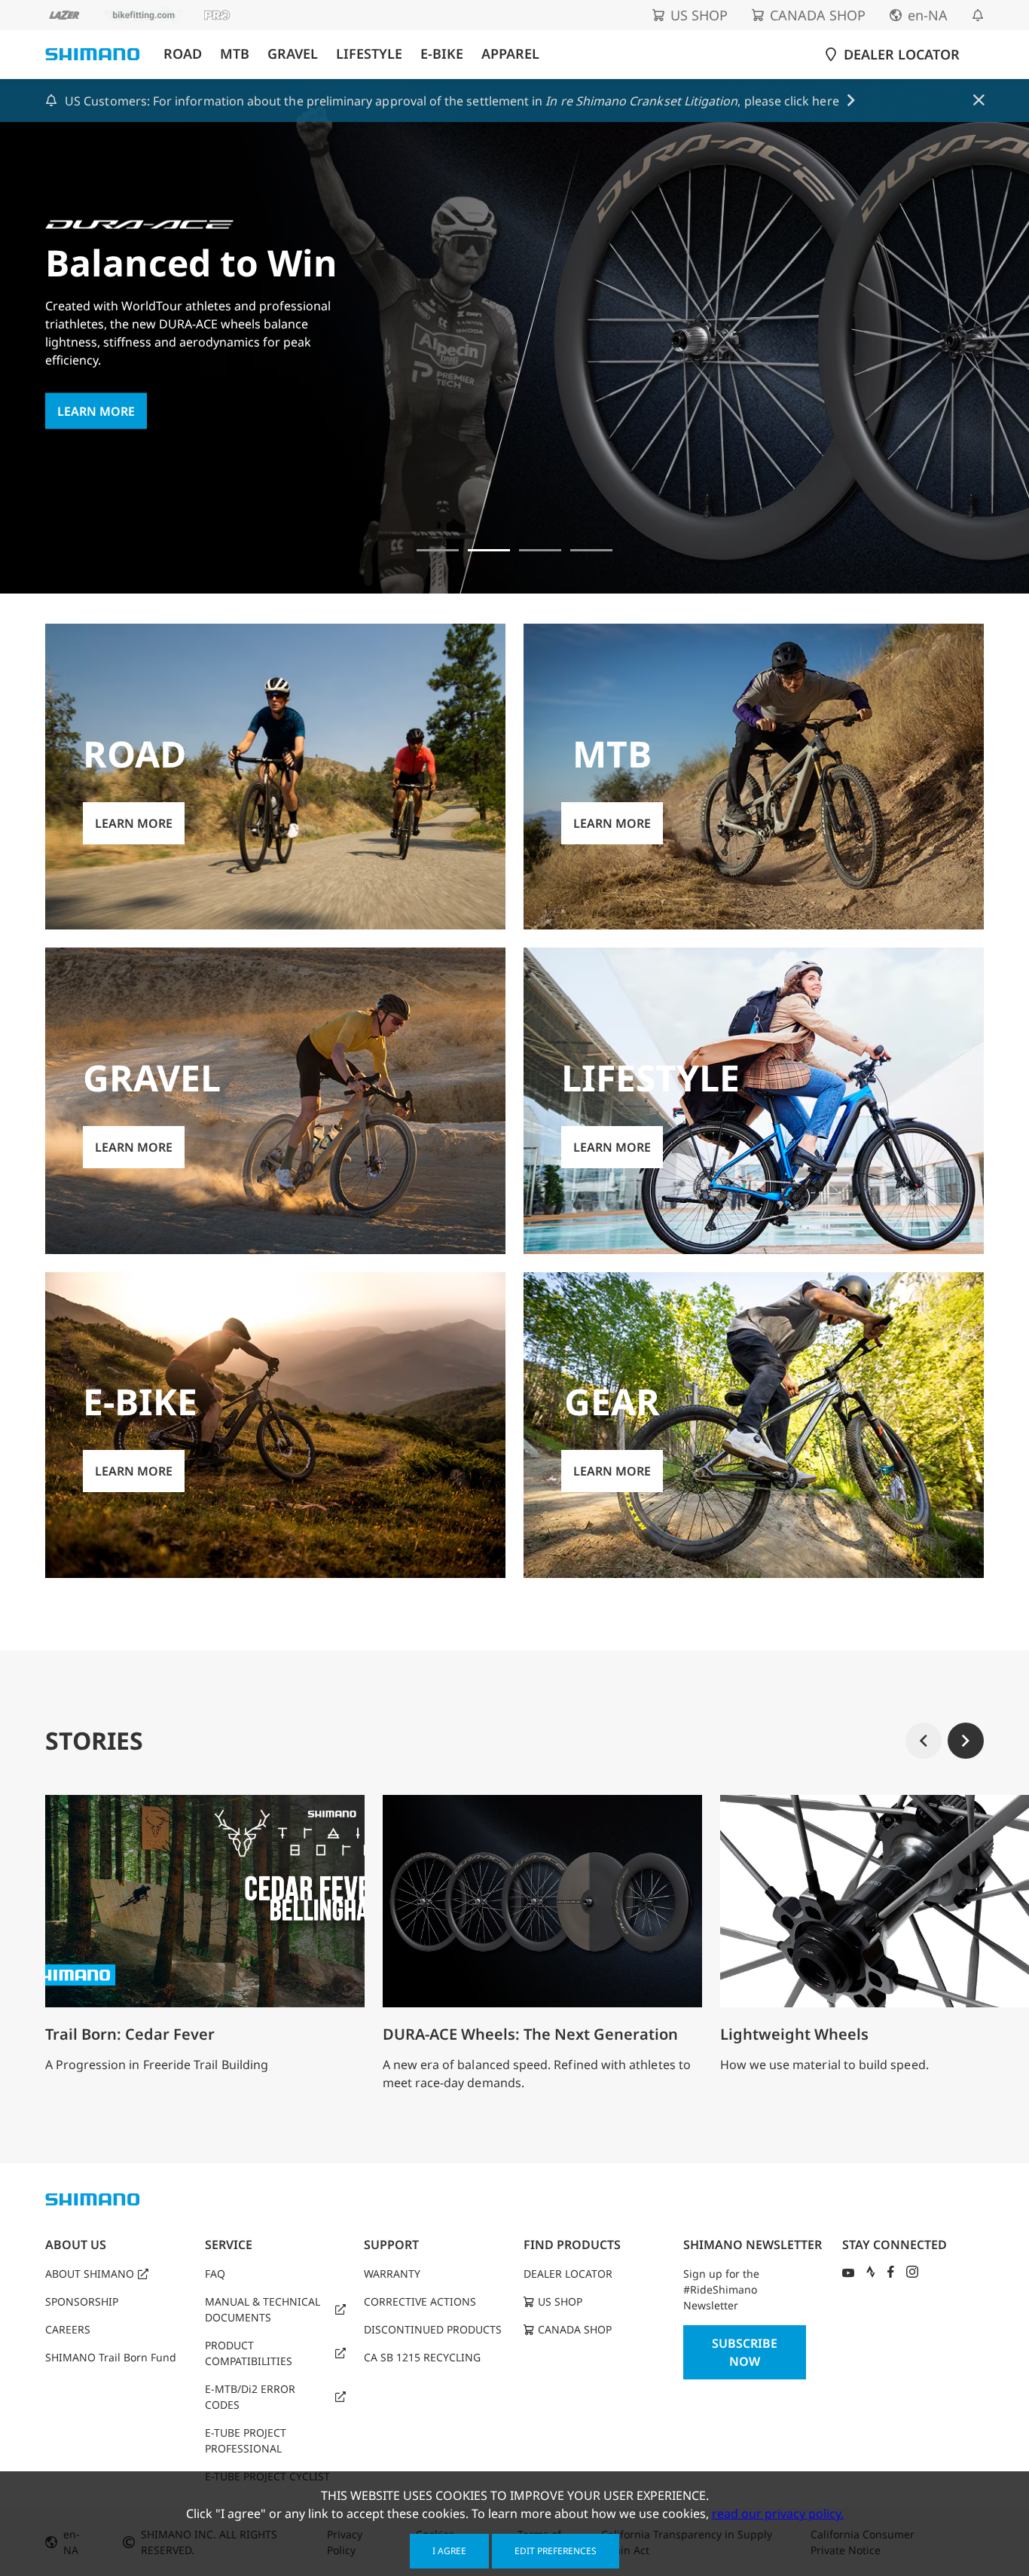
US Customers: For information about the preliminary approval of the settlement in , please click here (452, 101)
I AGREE (449, 2551)
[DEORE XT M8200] (540, 550)
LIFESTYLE (369, 54)
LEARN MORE (96, 411)
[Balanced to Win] (489, 550)
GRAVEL (293, 54)
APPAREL (510, 54)
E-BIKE (442, 54)
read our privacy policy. (778, 2513)
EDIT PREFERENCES (556, 2551)
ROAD (183, 54)
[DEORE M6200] (591, 550)
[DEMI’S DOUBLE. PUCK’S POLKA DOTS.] (438, 550)
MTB (235, 54)
